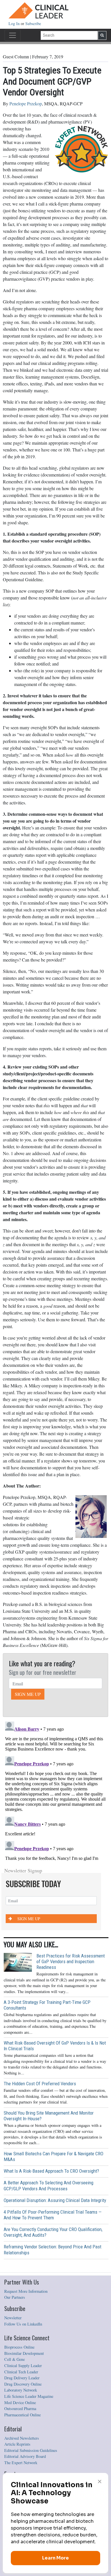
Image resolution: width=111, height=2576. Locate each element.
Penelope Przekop (26, 103)
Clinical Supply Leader (23, 2366)
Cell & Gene (15, 2359)
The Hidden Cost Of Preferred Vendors (40, 2084)
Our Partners (15, 2297)
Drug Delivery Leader (22, 2378)
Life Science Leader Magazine (29, 2396)
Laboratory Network (21, 2390)
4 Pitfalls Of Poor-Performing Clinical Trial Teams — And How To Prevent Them (53, 2215)
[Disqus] (55, 1790)
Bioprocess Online (19, 2347)
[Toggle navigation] (13, 35)
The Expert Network (21, 2463)
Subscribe (33, 23)
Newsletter (13, 2318)
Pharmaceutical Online (22, 2415)
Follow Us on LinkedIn (23, 2324)
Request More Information (26, 2291)
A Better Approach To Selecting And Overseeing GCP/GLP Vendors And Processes (49, 2185)
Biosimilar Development (24, 2353)
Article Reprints (17, 2444)
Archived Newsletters (22, 2438)
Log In (15, 23)
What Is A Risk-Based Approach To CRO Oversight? (51, 2171)
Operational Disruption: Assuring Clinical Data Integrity (55, 2200)
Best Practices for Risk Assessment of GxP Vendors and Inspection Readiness (71, 1961)
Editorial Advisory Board (25, 2456)
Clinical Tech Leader (21, 2372)
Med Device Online (20, 2403)
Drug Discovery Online (23, 2384)
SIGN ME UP (28, 1694)
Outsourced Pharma (20, 2408)
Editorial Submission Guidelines (31, 2450)
